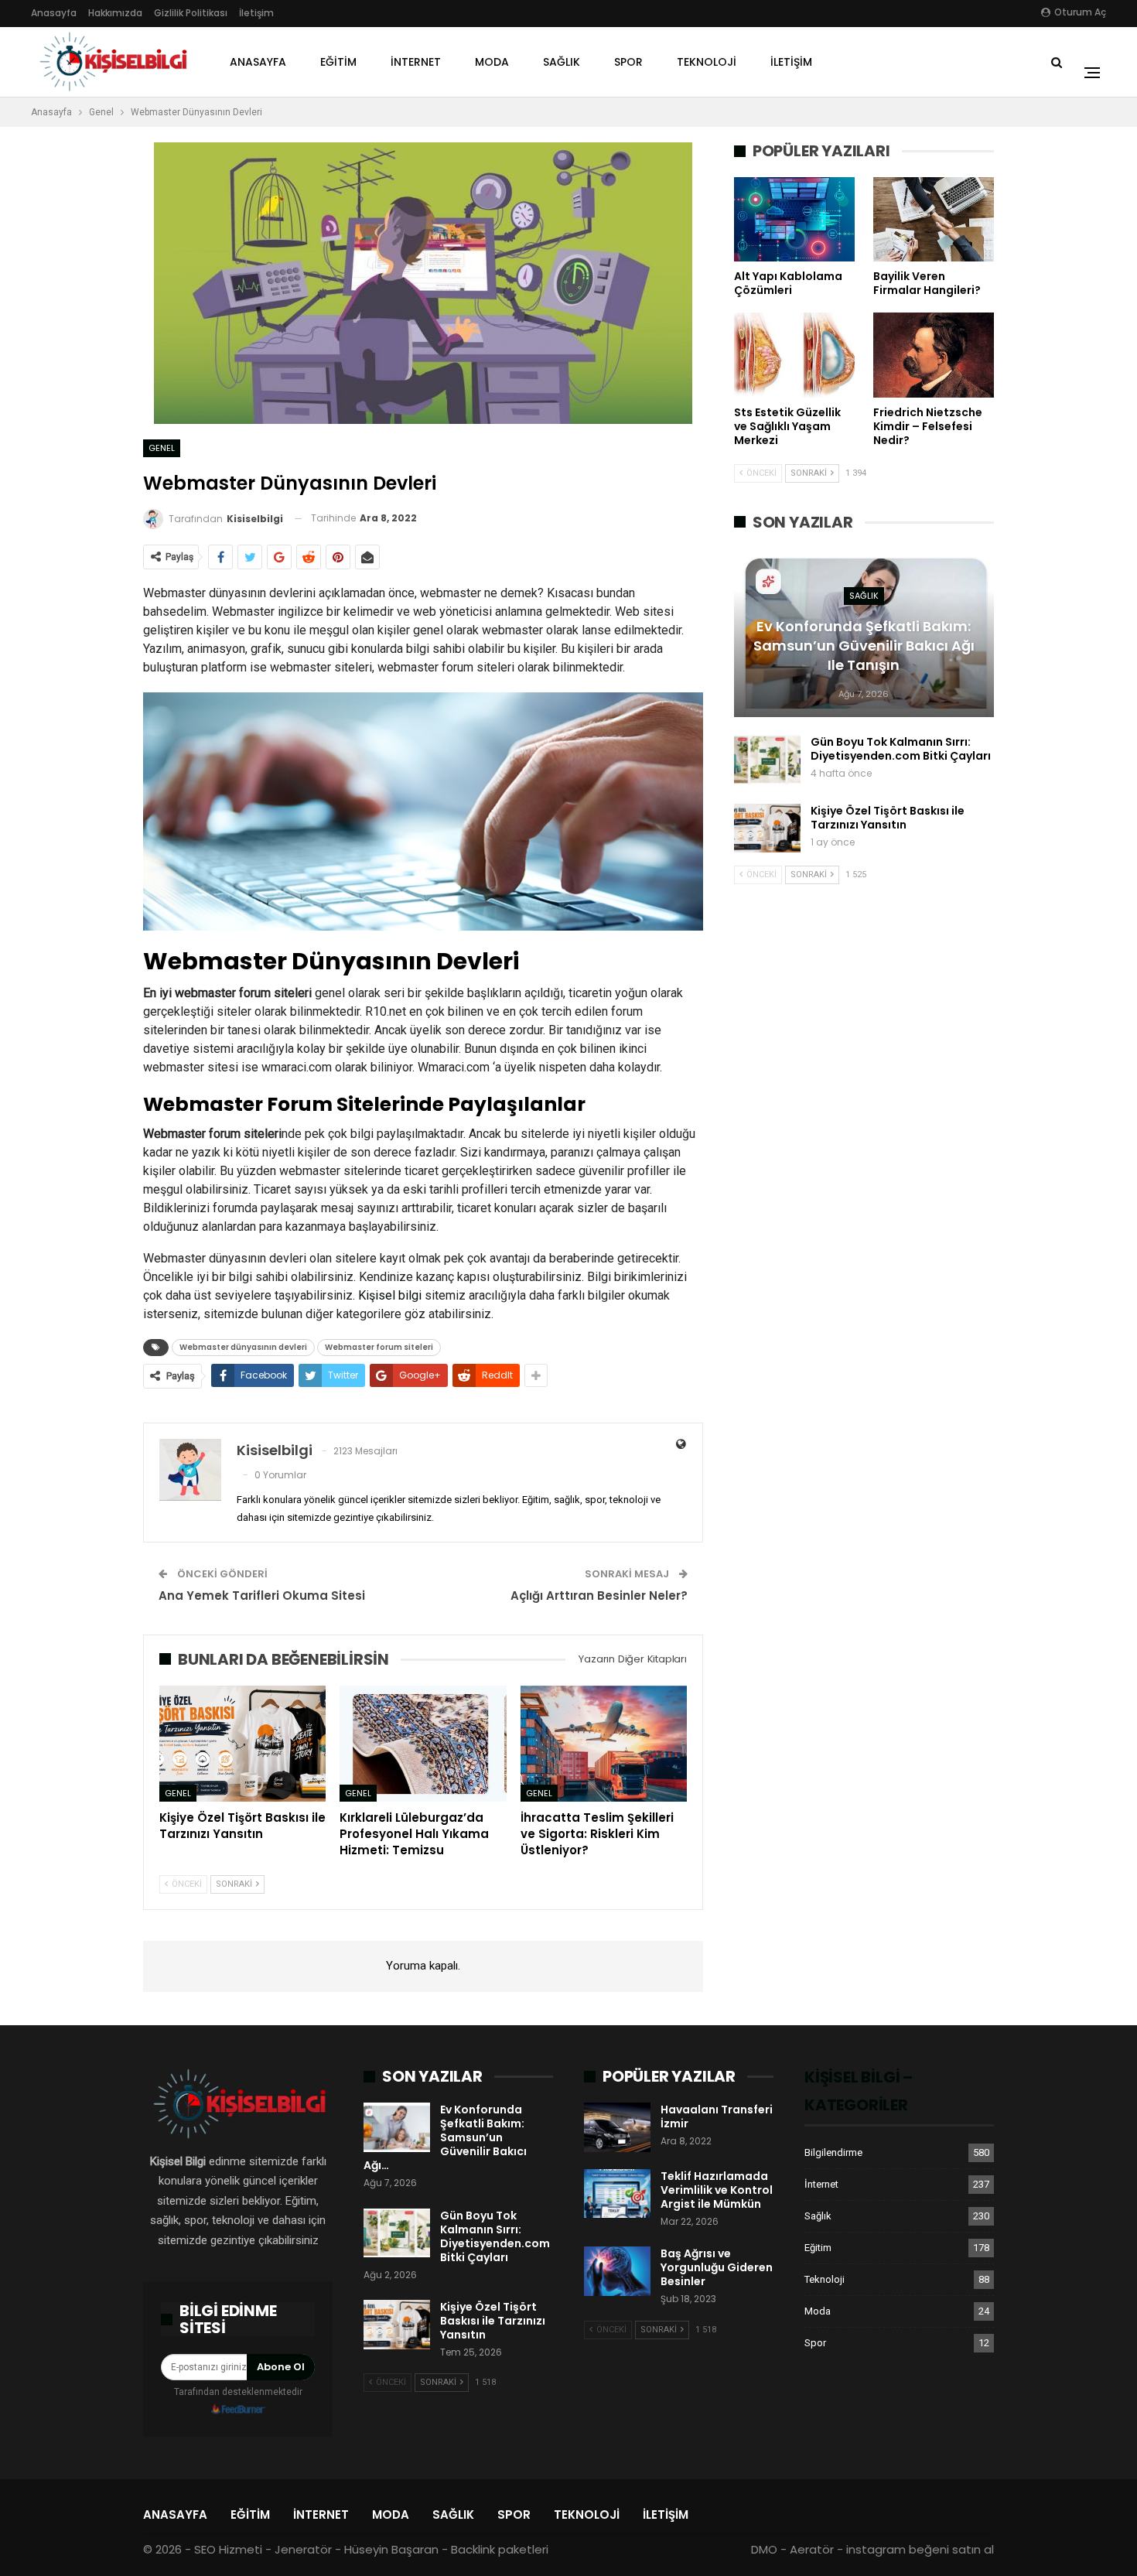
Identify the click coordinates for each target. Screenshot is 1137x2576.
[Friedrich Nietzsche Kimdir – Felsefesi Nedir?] (934, 355)
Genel (162, 448)
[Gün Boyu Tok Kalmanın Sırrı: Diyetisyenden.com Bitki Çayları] (767, 760)
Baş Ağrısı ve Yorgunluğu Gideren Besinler (717, 2267)
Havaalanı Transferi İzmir (717, 2116)
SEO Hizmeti (228, 2549)
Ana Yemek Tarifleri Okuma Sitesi (262, 1595)
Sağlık (562, 62)
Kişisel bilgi (390, 1295)
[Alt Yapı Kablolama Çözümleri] (794, 219)
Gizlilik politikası (191, 13)
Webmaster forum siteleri (379, 1347)
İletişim (256, 13)
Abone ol (281, 2367)
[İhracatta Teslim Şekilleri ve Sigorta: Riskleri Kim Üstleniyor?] (604, 1744)
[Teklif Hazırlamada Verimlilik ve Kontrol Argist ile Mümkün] (617, 2194)
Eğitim (338, 62)
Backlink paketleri (500, 2549)
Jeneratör (303, 2549)
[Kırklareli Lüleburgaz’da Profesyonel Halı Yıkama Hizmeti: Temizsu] (423, 1744)
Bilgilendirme (833, 2152)
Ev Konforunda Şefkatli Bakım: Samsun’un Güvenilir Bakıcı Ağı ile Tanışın (864, 646)
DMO (764, 2549)
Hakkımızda (115, 13)
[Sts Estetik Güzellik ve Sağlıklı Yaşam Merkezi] (794, 355)
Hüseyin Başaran (391, 2549)
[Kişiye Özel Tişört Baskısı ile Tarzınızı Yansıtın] (242, 1744)
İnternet (416, 62)
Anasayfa (54, 13)
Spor (628, 62)
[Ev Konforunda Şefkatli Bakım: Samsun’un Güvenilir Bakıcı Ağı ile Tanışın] (397, 2127)
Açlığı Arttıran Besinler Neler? (599, 1595)
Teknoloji (707, 62)
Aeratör (812, 2549)
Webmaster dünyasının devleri (243, 1347)
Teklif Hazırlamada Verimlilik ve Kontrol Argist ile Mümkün (717, 2190)
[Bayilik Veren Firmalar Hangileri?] (934, 219)
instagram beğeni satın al (920, 2549)
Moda (492, 62)
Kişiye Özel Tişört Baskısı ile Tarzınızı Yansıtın (888, 818)
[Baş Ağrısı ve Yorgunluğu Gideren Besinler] (617, 2271)
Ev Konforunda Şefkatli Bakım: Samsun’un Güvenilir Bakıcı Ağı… (445, 2137)
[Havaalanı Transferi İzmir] (617, 2127)
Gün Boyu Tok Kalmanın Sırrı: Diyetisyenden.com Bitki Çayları (901, 749)
